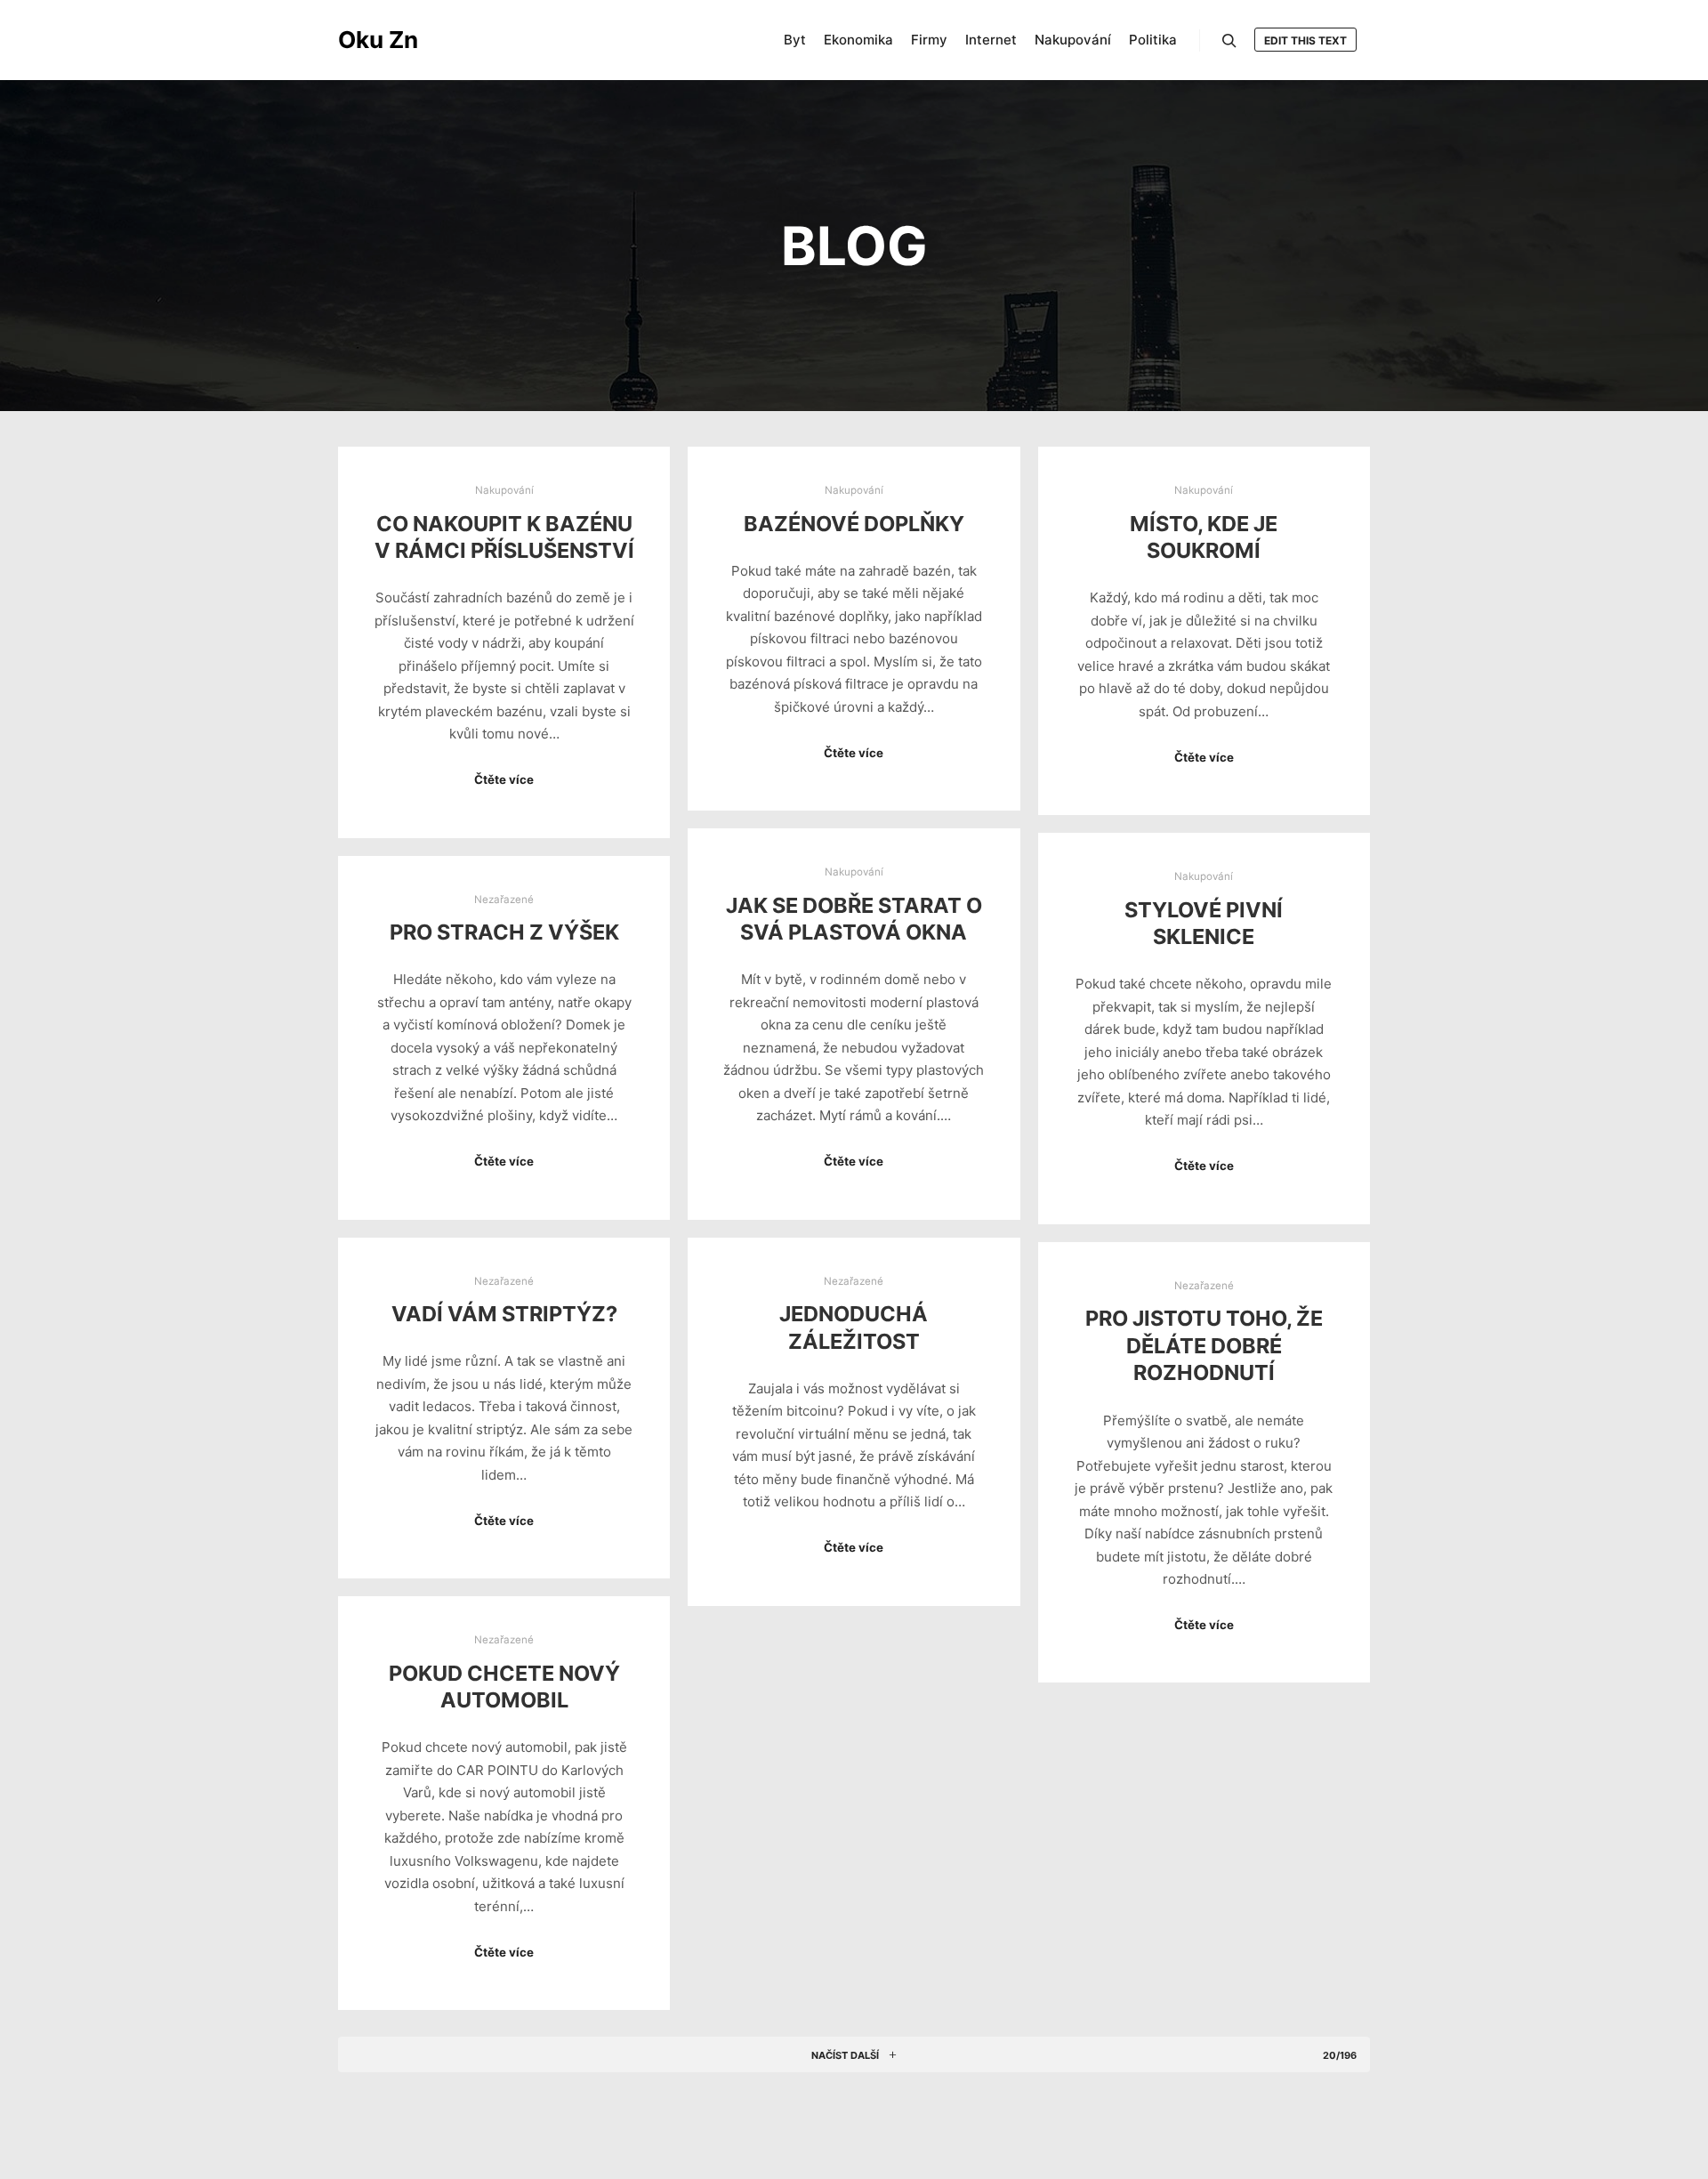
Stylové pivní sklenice (1204, 924)
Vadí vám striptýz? (504, 1314)
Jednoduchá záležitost (854, 1328)
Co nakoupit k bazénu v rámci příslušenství (504, 537)
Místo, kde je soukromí (1204, 537)
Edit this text (1305, 40)
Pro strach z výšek (504, 932)
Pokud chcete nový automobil (504, 1687)
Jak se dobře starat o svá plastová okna (854, 919)
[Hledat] (1229, 41)
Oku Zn (378, 40)
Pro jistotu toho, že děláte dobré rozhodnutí (1204, 1345)
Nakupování (504, 490)
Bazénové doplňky (854, 524)
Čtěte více (504, 779)
